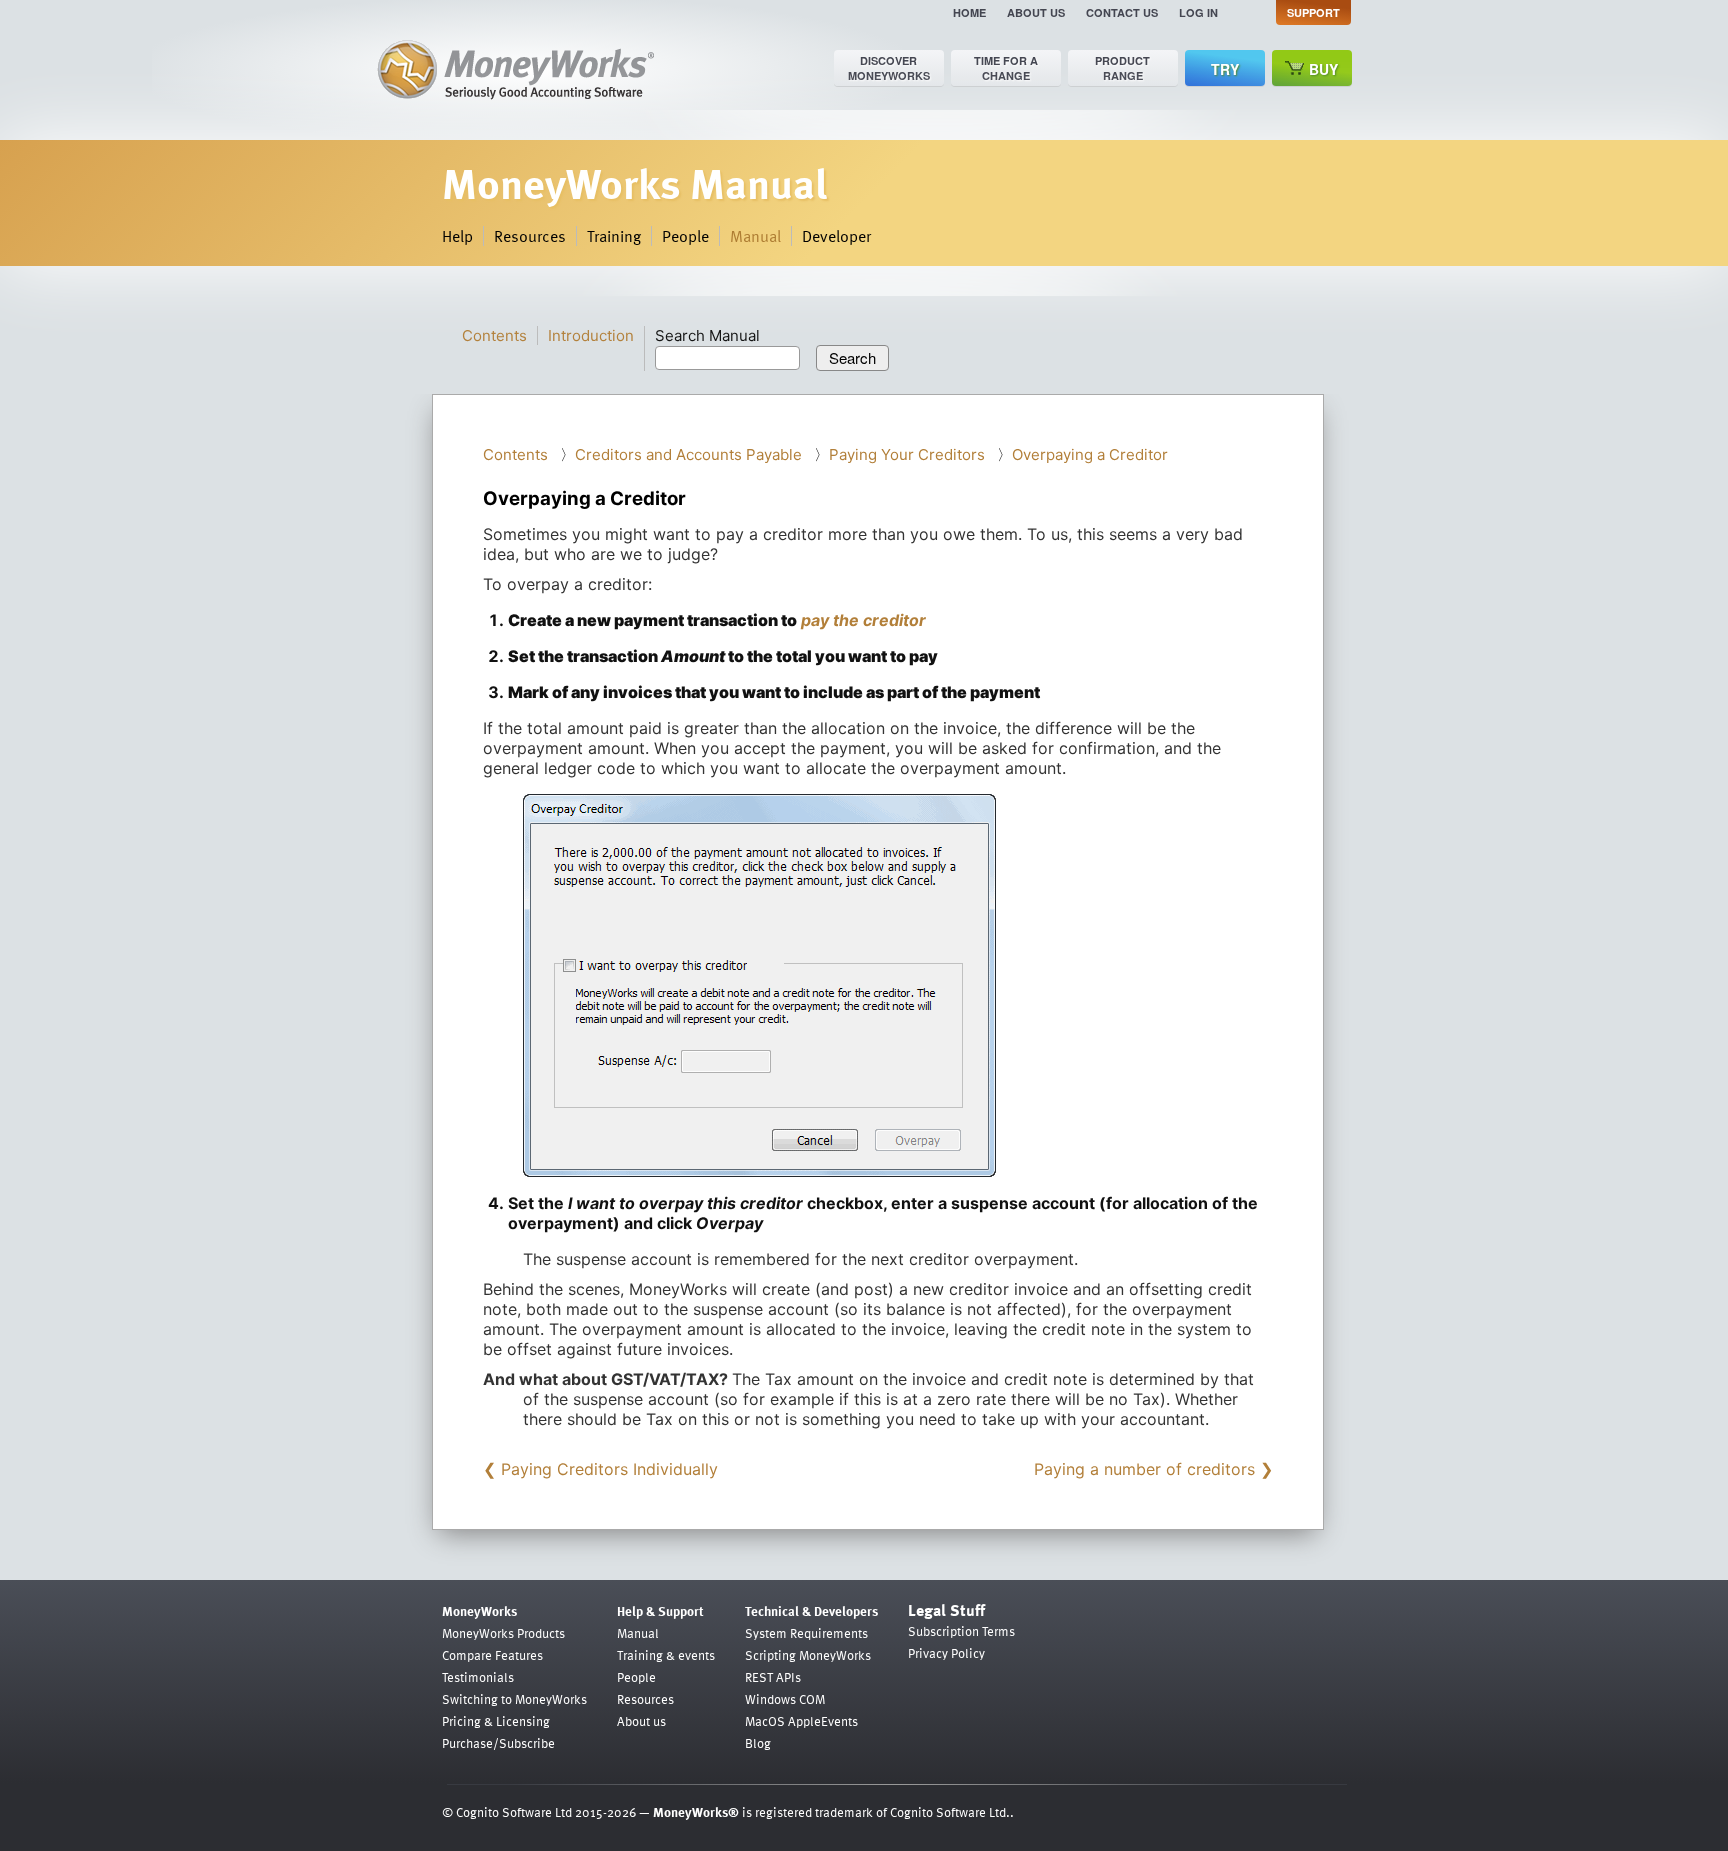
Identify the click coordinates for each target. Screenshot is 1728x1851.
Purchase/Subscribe (498, 1743)
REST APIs (773, 1677)
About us (1036, 12)
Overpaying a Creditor (1090, 454)
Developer (836, 236)
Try (1225, 69)
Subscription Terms (961, 1631)
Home (969, 12)
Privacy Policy (946, 1653)
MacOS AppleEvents (801, 1721)
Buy (1323, 69)
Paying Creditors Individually (609, 1469)
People (685, 236)
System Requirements (806, 1633)
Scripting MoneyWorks (808, 1655)
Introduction (591, 335)
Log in (1198, 12)
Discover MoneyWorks (889, 68)
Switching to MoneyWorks (514, 1699)
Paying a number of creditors (1144, 1469)
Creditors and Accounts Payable (688, 454)
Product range (1122, 68)
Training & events (666, 1655)
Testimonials (478, 1677)
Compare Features (492, 1655)
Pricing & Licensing (496, 1721)
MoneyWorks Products (503, 1633)
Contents (494, 335)
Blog (758, 1743)
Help (457, 236)
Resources (530, 236)
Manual (755, 236)
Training (614, 236)
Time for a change (1006, 68)
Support (1313, 12)
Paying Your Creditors (907, 454)
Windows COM (785, 1699)
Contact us (1122, 12)
